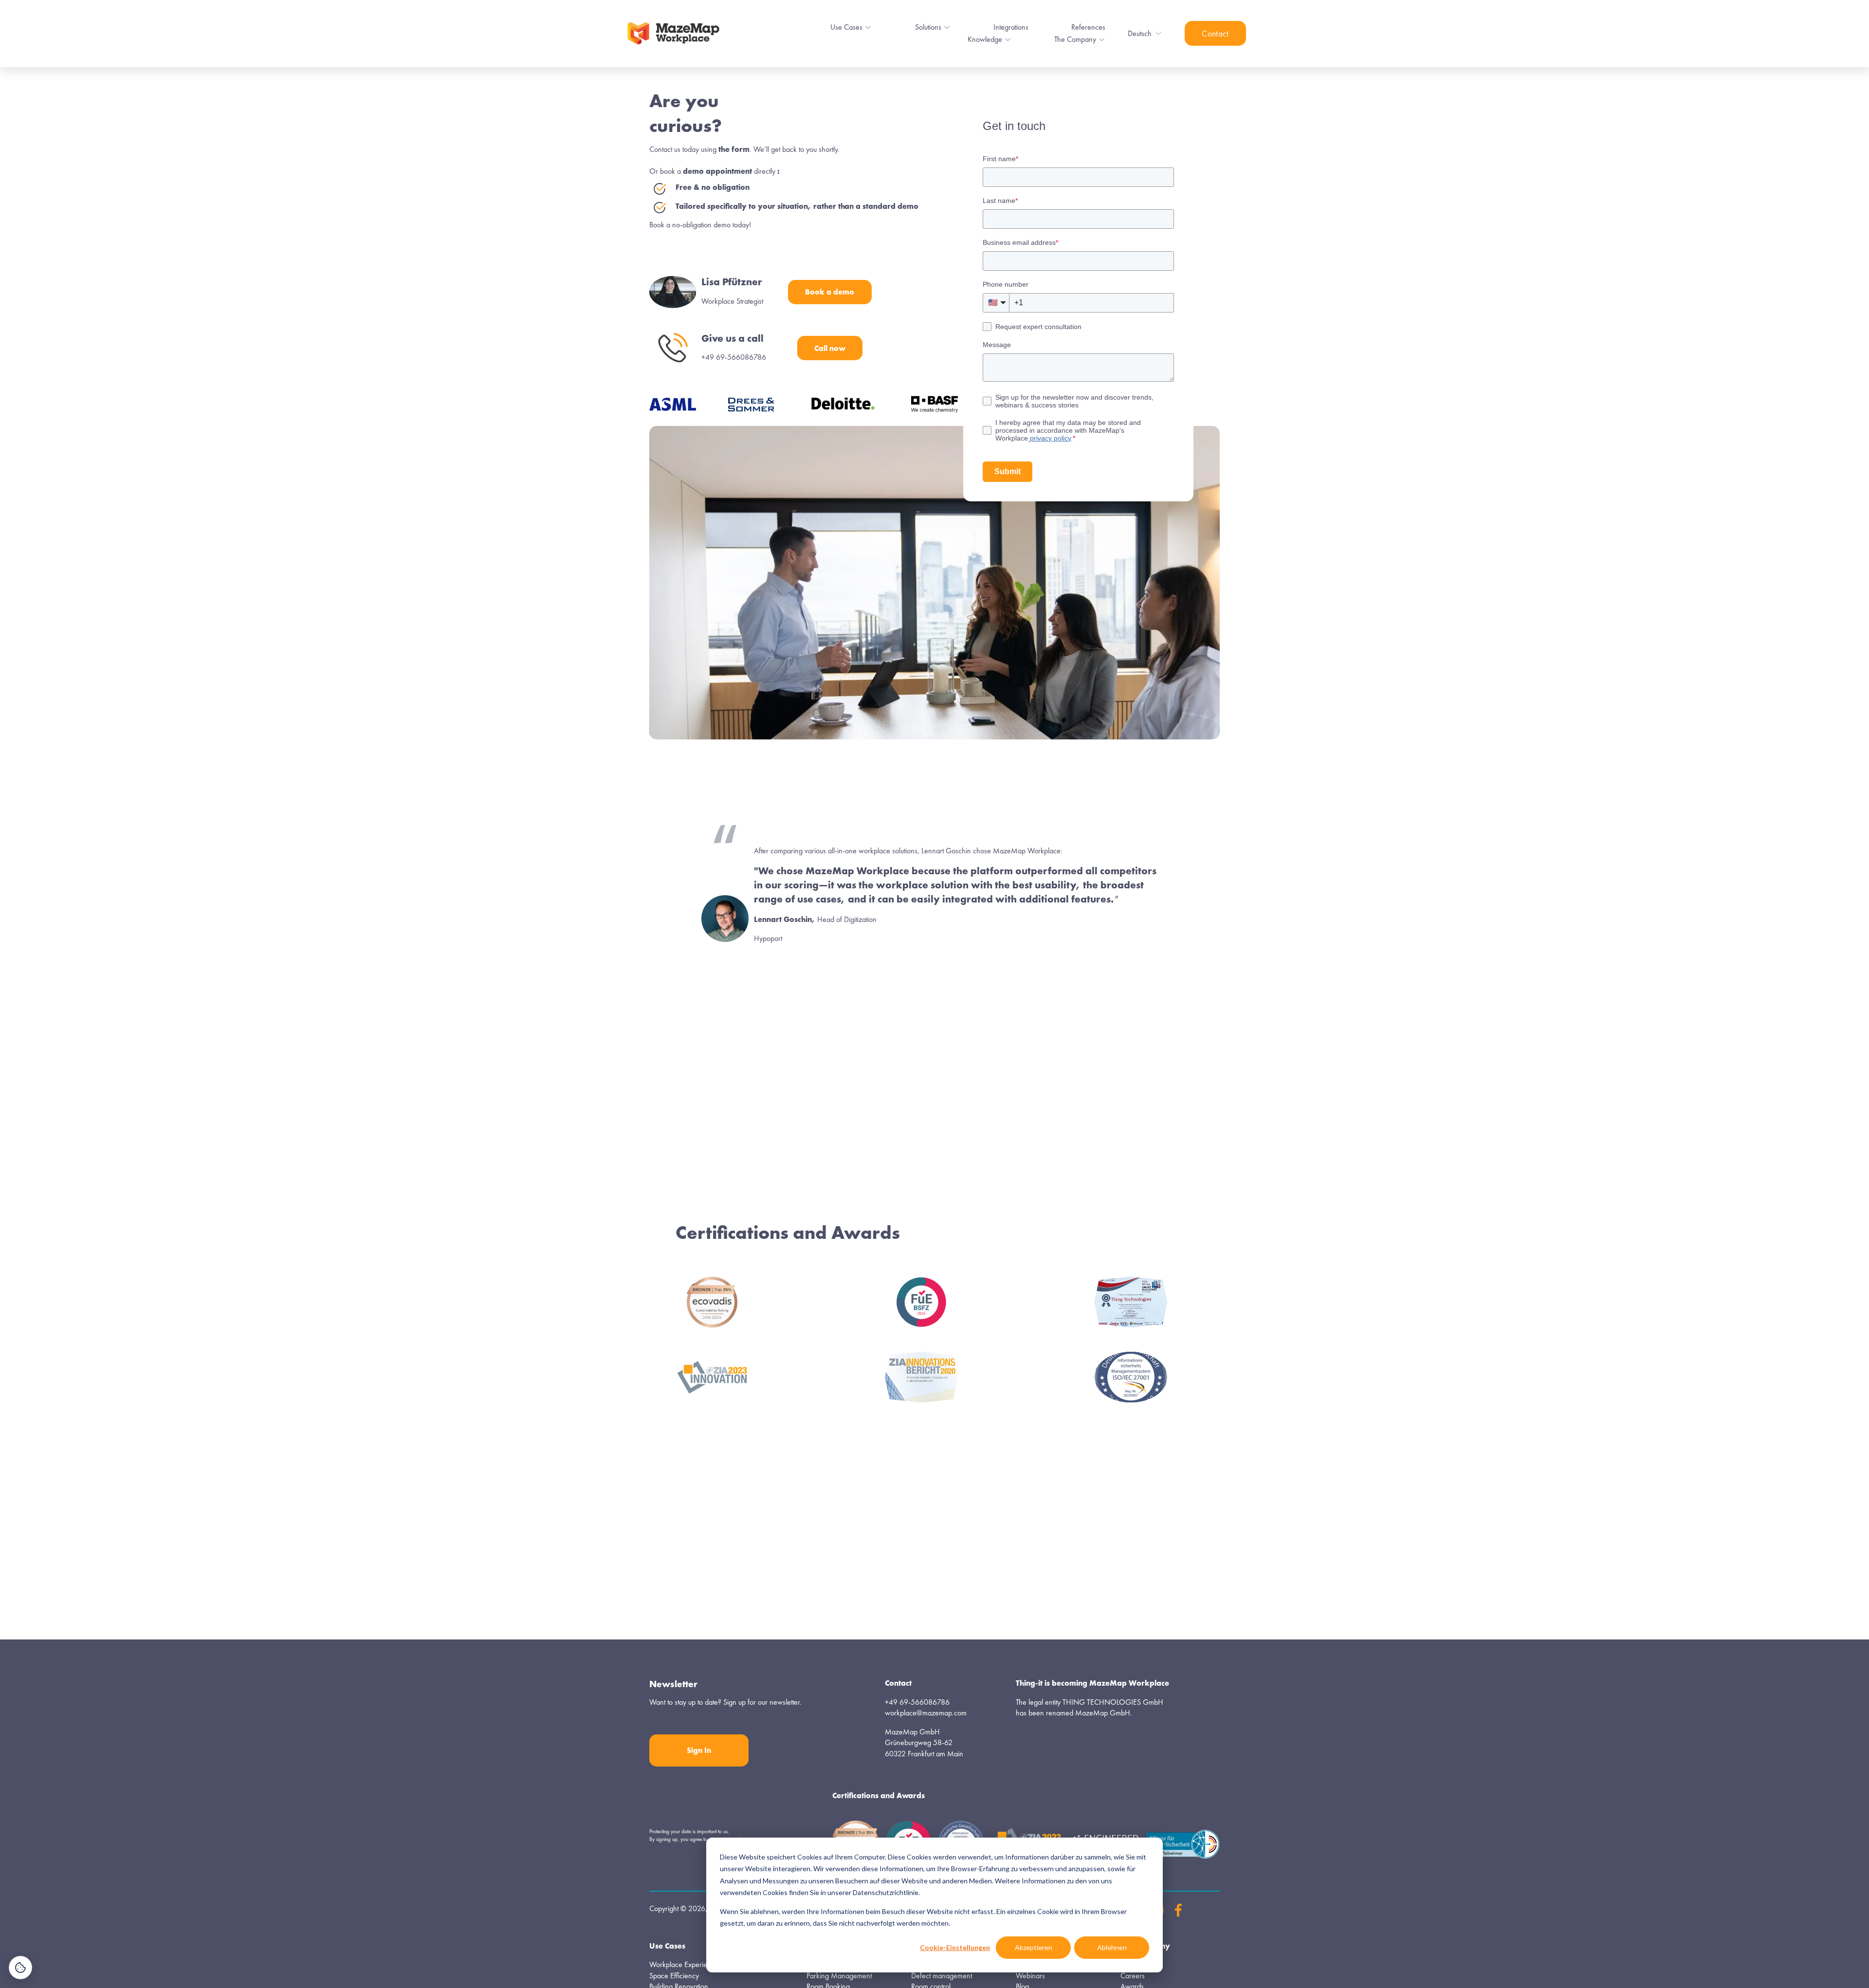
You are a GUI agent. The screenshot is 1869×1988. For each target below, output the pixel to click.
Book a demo (830, 292)
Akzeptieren (1034, 1947)
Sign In (699, 1750)
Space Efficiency (674, 1976)
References (1088, 27)
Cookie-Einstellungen (955, 1947)
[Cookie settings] (20, 1968)
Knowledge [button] (985, 39)
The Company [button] (1075, 39)
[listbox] (1145, 34)
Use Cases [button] (846, 27)
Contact (1215, 34)
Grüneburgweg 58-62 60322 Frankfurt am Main (924, 1748)
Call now (830, 348)
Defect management (942, 1976)
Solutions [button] (928, 27)
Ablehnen (1112, 1947)
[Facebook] (1178, 1910)
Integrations (1011, 27)
